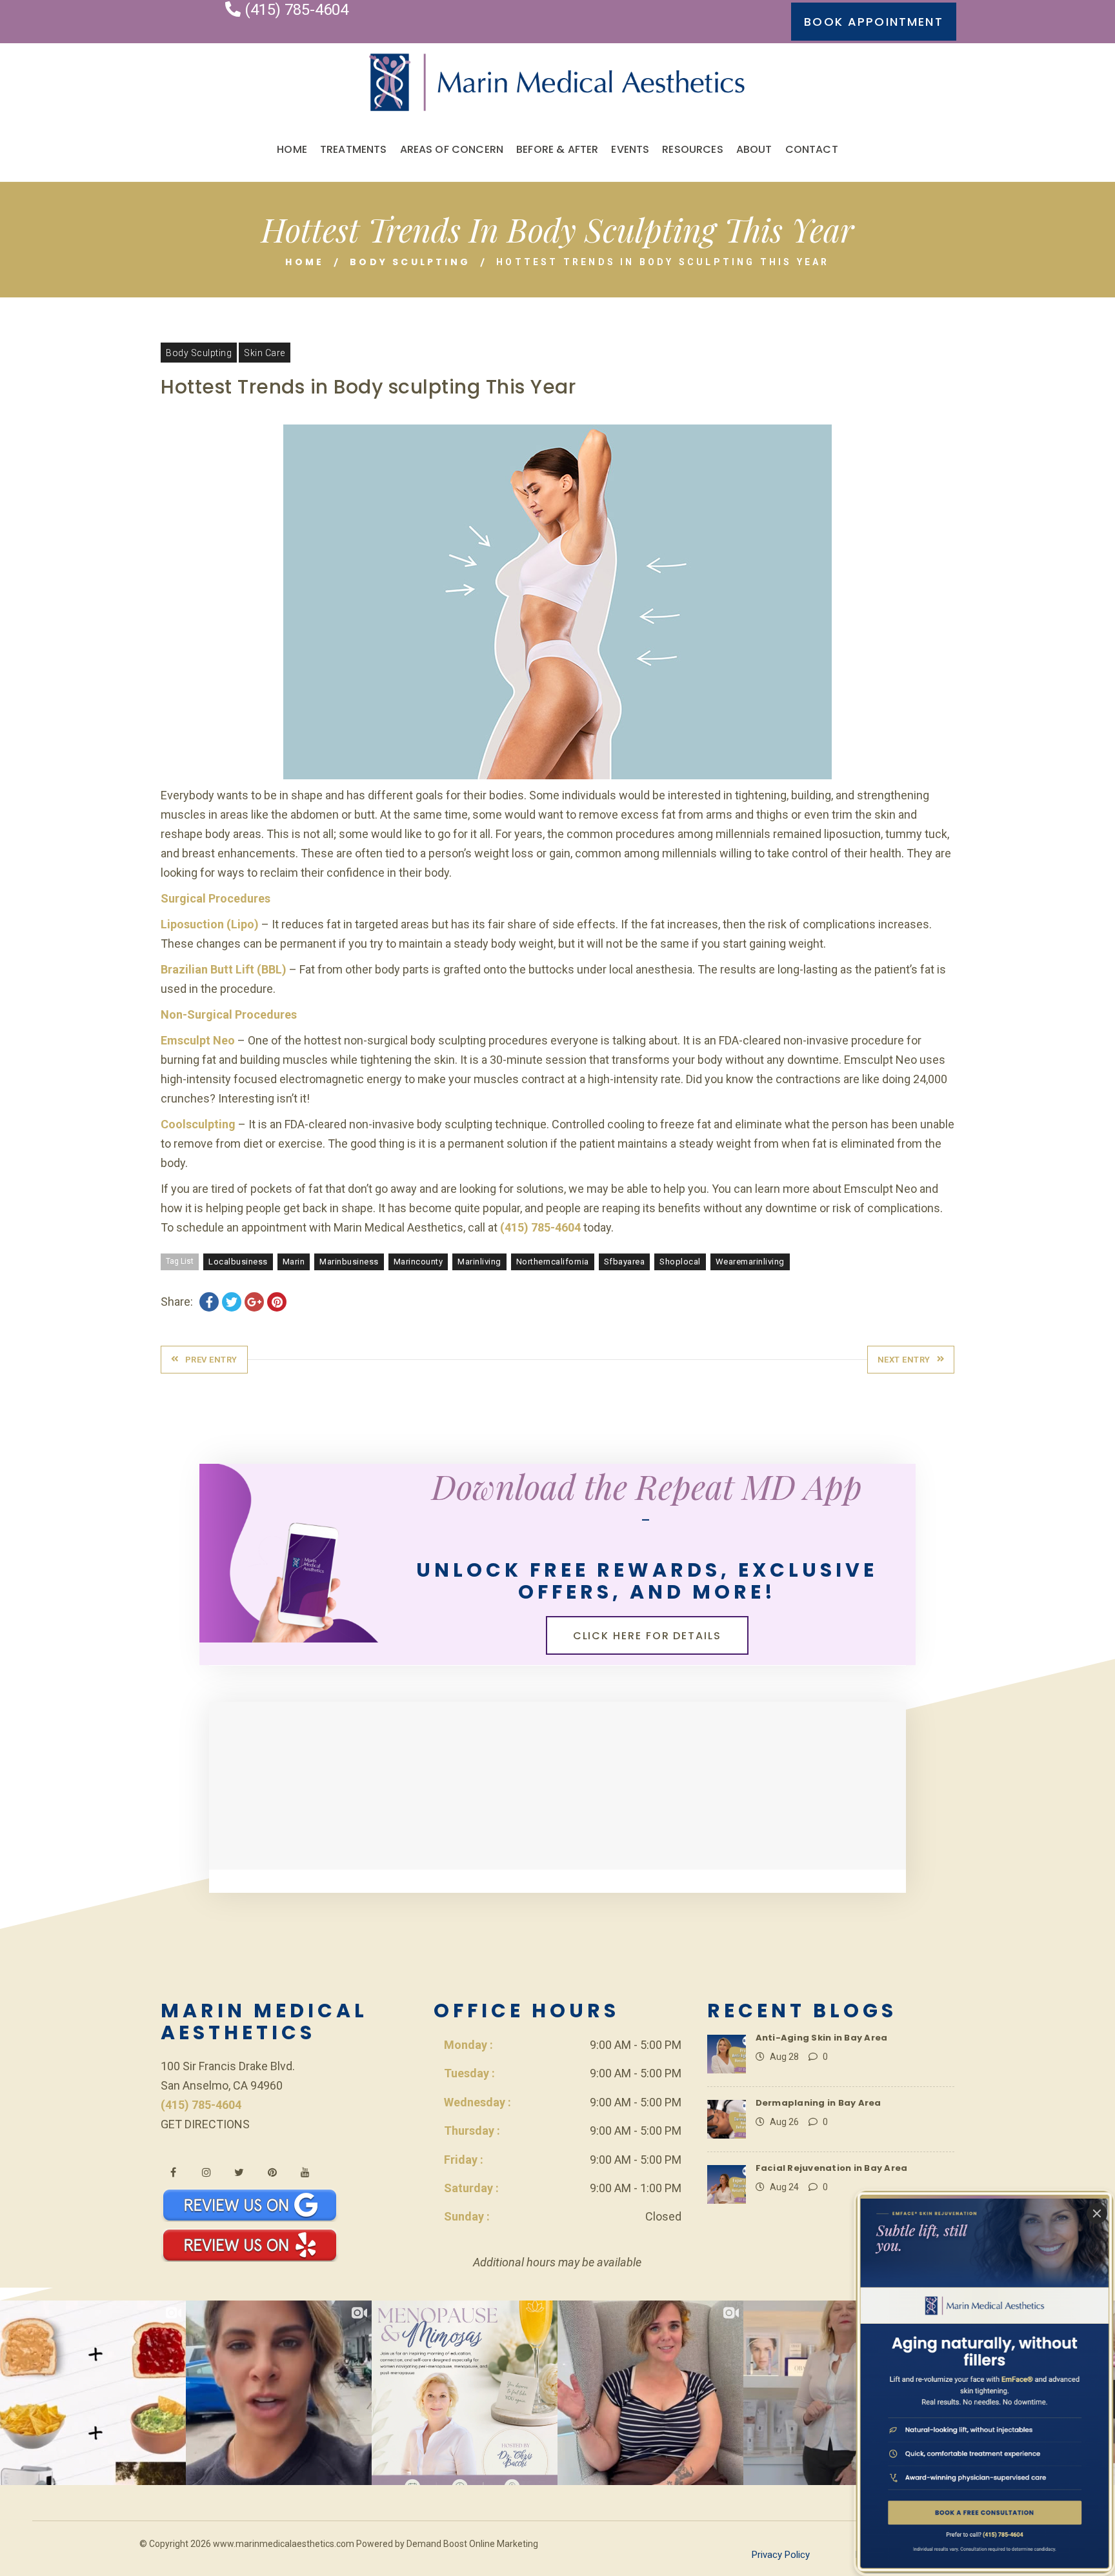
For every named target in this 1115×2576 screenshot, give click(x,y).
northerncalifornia (553, 1262)
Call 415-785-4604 (985, 2533)
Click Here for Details (647, 1636)
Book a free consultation (985, 2511)
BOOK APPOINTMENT (874, 22)
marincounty (418, 1262)
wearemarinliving (750, 1262)
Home (305, 262)
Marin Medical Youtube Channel (305, 2172)
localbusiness (238, 1262)
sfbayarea (625, 1262)
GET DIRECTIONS (205, 2124)
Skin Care (265, 353)
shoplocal (680, 1262)
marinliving (479, 1262)
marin (294, 1262)
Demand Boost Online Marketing (472, 2544)
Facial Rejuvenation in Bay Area (832, 2168)
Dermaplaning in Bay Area (819, 2103)
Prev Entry (211, 1360)
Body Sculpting (410, 262)
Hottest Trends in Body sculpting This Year (368, 387)
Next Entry (904, 1360)
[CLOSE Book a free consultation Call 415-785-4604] (984, 2382)
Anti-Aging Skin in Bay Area (822, 2038)
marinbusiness (349, 1262)
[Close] (1097, 2213)
